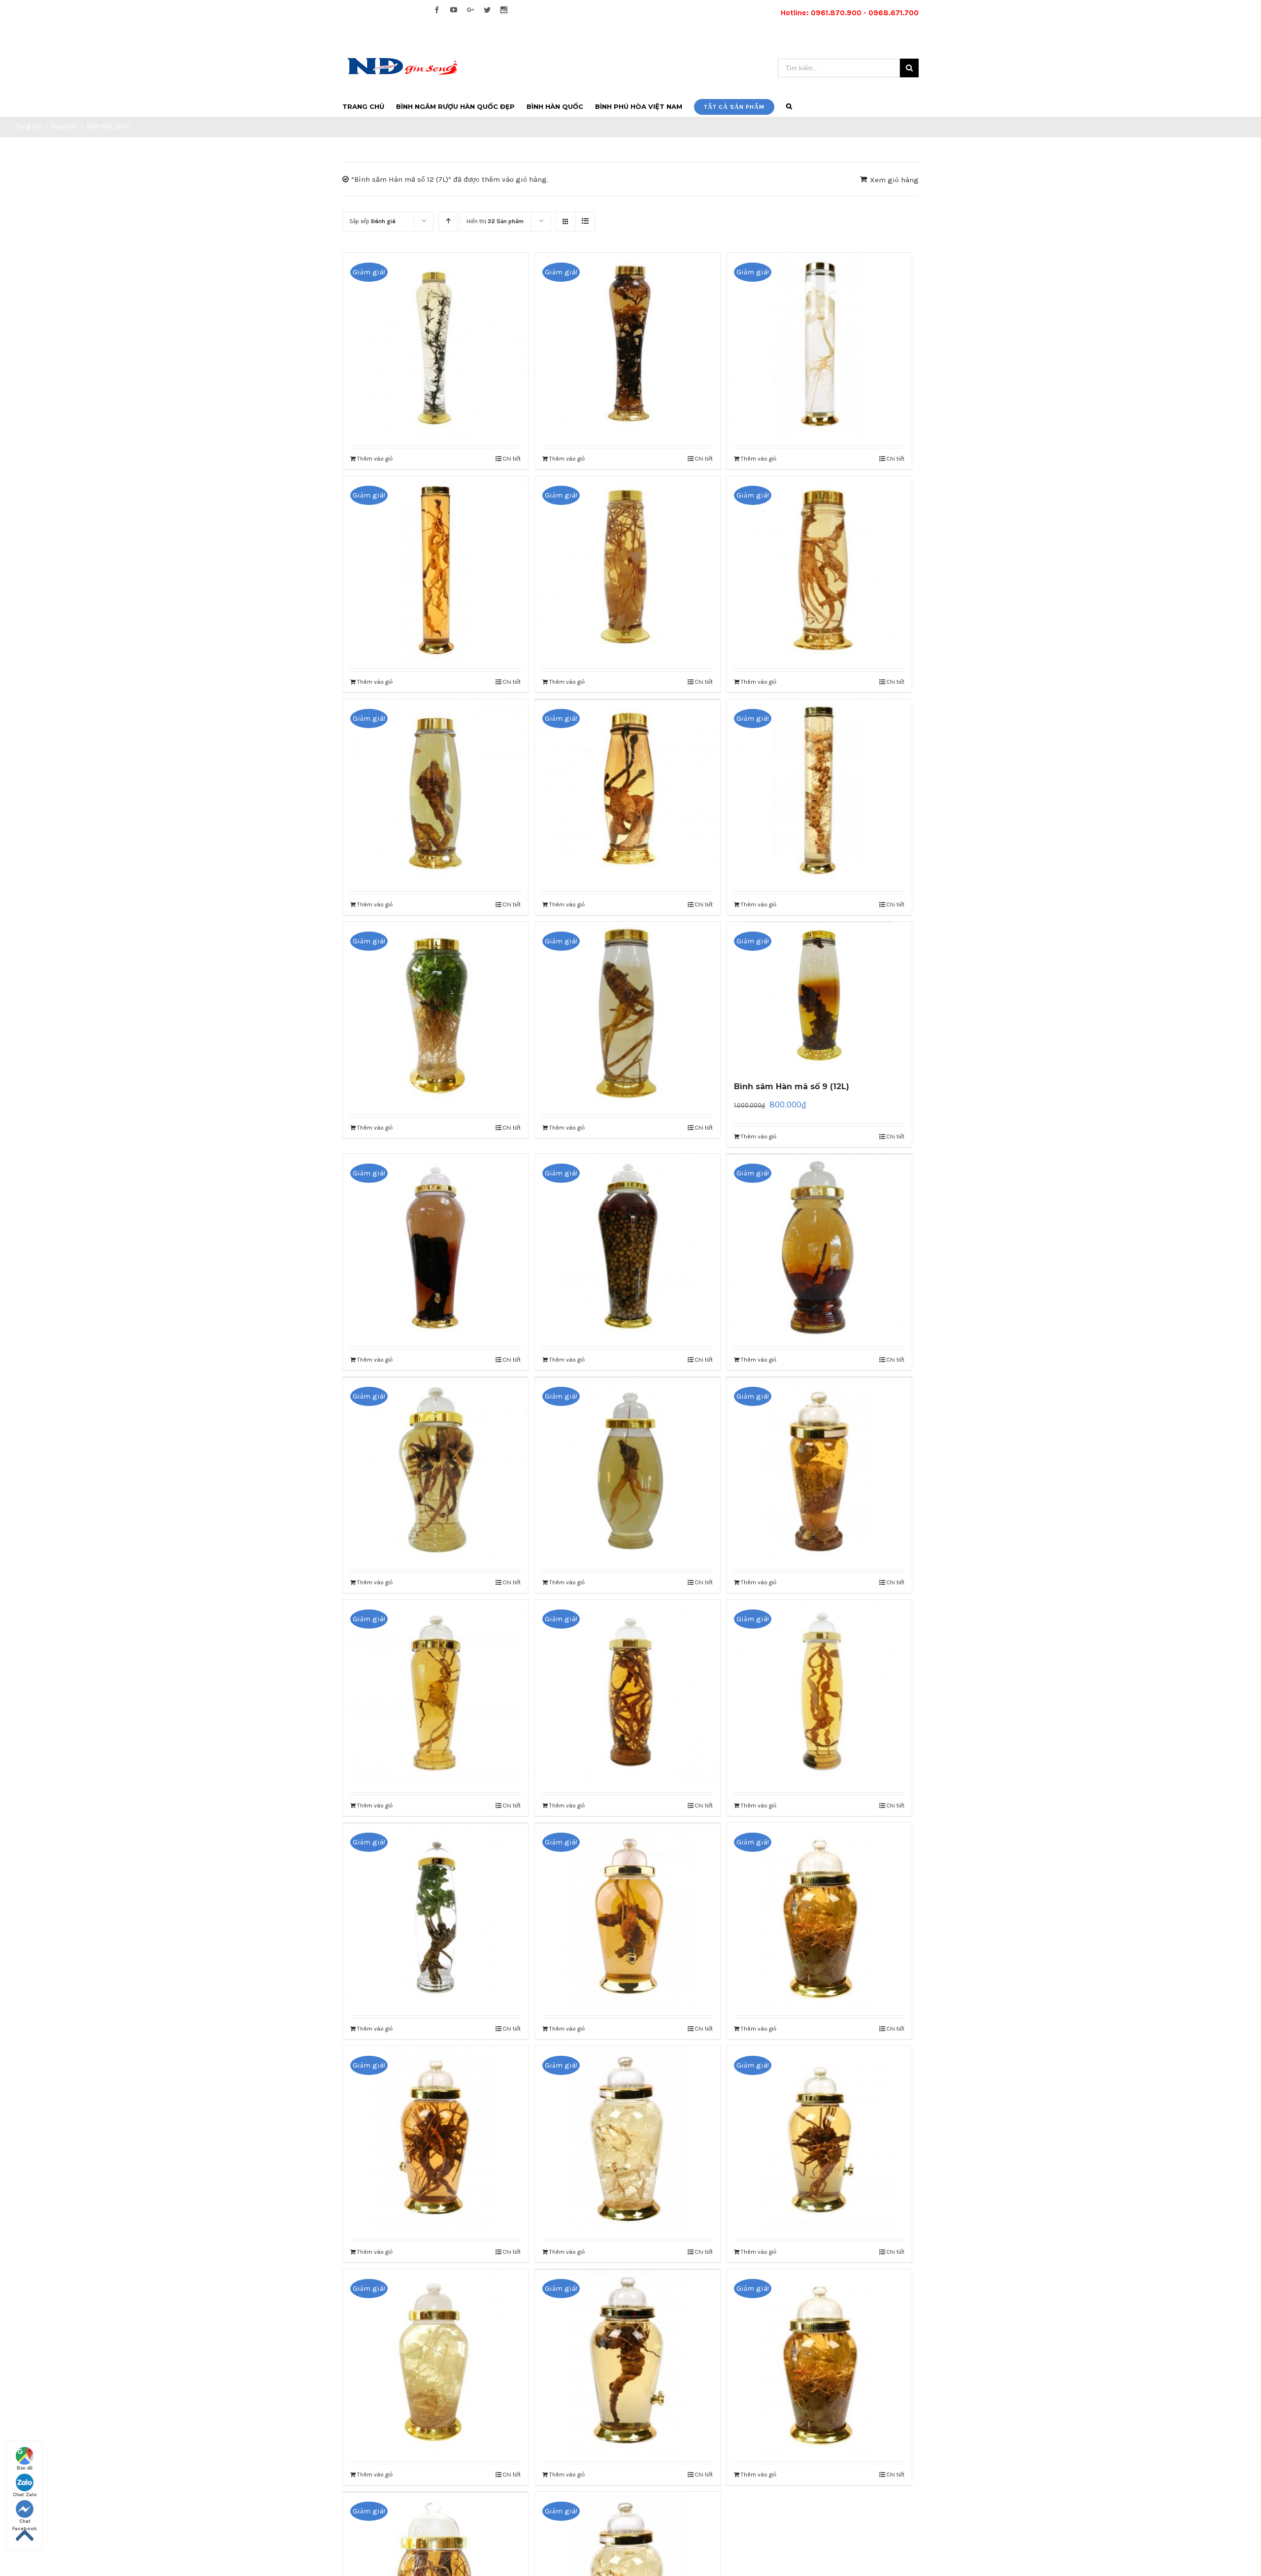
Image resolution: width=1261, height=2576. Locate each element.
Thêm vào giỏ (375, 459)
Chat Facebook (25, 2522)
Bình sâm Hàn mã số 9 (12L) (792, 1087)
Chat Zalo (25, 2495)
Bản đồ (25, 2468)
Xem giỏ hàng (894, 180)
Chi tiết (512, 459)
